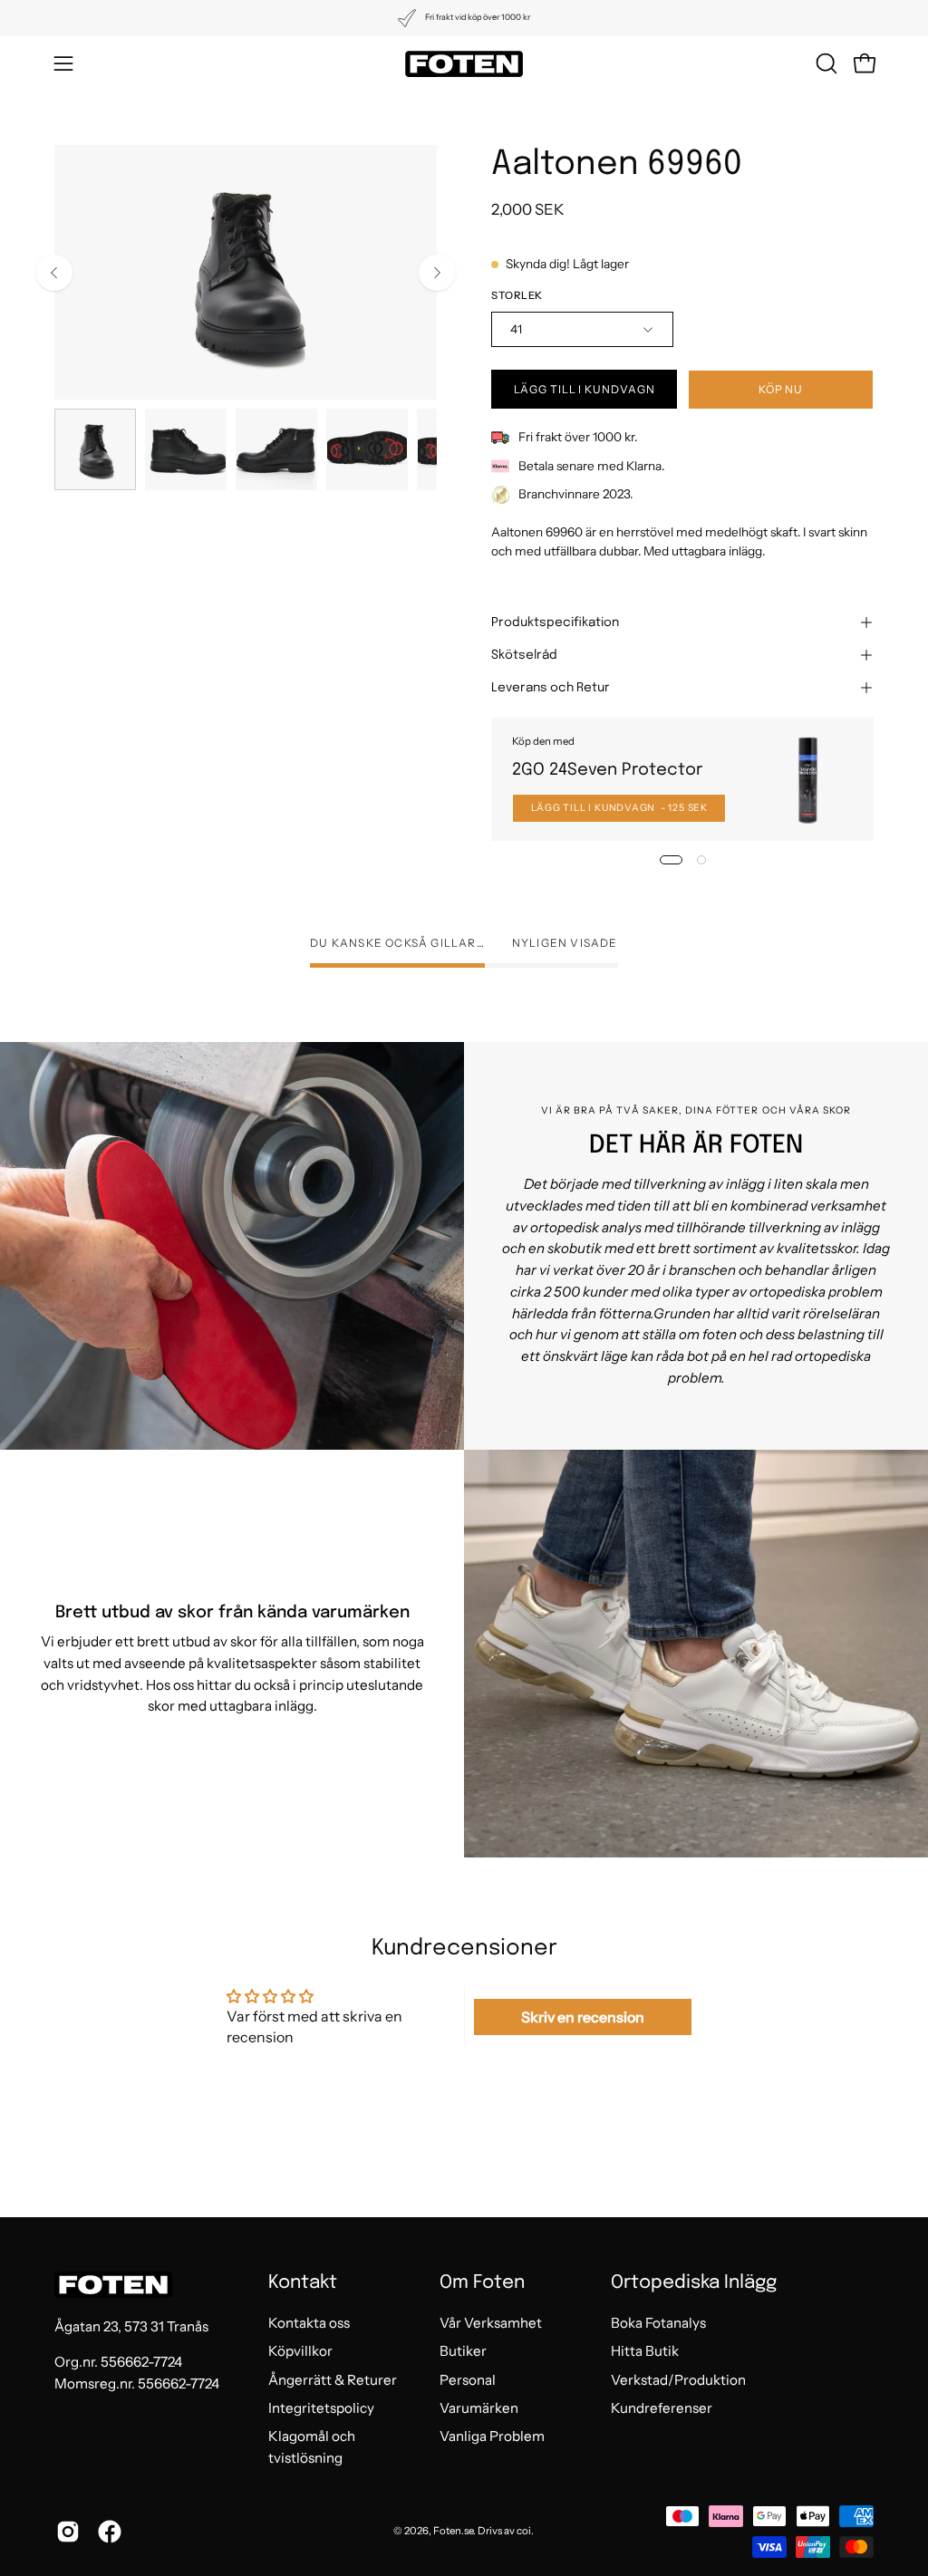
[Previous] (54, 273)
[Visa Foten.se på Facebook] (110, 2532)
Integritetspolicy (321, 2408)
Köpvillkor (300, 2352)
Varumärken (479, 2408)
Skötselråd (524, 655)
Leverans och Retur (551, 688)
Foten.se (453, 2531)
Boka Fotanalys (658, 2323)
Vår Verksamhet (491, 2323)
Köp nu (781, 389)
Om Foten (482, 2283)
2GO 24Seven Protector (607, 770)
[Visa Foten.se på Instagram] (68, 2532)
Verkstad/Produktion (678, 2380)
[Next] (437, 273)
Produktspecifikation (555, 622)
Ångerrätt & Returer (333, 2380)
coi (524, 2531)
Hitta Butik (645, 2352)
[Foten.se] (464, 64)
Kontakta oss (309, 2323)
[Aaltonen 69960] (95, 449)
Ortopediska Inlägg (694, 2283)
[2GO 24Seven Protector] (808, 779)
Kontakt (303, 2283)
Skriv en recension (583, 2017)
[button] (825, 63)
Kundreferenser (662, 2408)
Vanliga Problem (492, 2437)
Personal (468, 2380)
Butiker (463, 2352)
